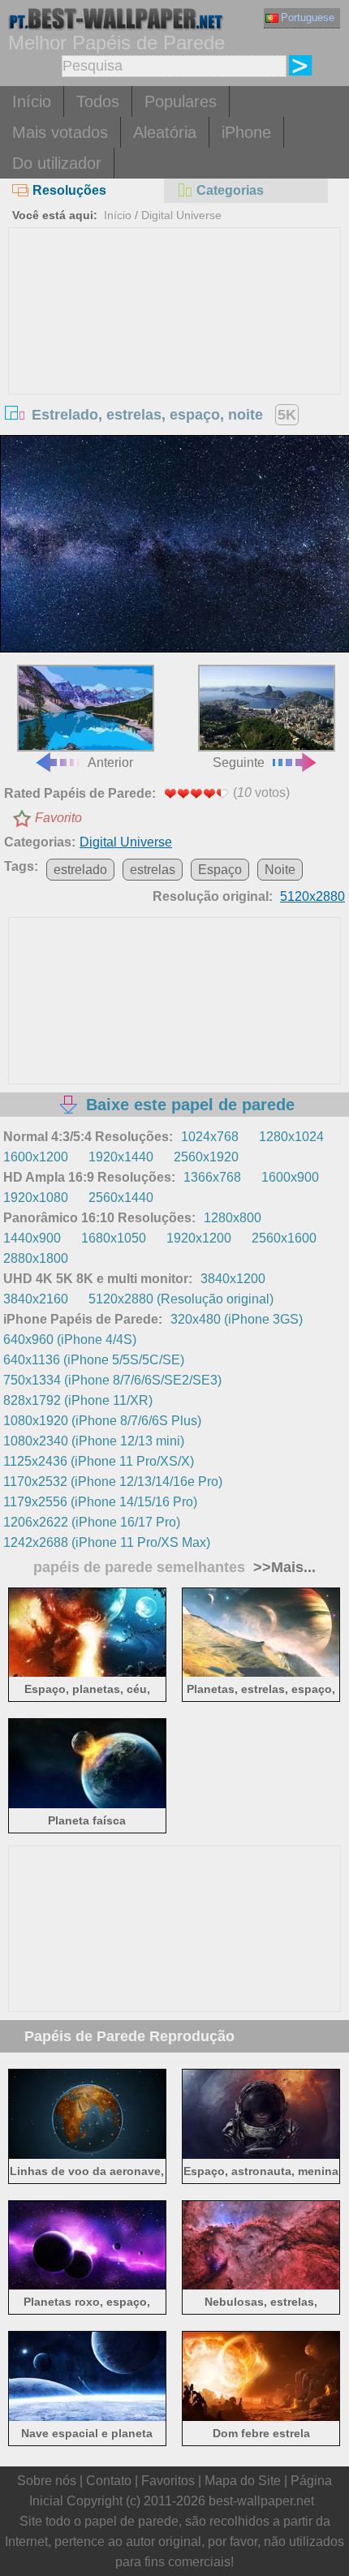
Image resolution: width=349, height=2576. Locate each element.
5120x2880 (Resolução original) (181, 1299)
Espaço (220, 870)
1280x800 (233, 1218)
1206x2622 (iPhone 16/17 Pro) (92, 1522)
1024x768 (210, 1137)
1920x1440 (121, 1157)
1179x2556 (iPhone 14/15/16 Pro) (100, 1502)
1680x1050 (114, 1238)
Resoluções (69, 190)
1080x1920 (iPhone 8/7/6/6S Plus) (102, 1421)
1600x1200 (36, 1157)
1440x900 (32, 1238)
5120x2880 (312, 896)
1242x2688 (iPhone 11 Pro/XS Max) (107, 1542)
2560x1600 (284, 1238)
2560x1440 (121, 1198)
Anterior (110, 762)
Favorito (58, 818)
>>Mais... (282, 1567)
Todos (98, 101)
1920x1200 (199, 1238)
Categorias (230, 190)
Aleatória (165, 132)
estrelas (153, 870)
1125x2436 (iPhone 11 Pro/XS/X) (99, 1461)
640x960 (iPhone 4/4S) (70, 1340)
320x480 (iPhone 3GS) (237, 1319)
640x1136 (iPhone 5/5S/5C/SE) (94, 1360)
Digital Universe (181, 215)
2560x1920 (206, 1157)
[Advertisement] (175, 350)
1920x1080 (36, 1198)
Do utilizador (57, 163)
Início (32, 101)
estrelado (80, 870)
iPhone (246, 132)
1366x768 (212, 1177)
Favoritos (168, 2481)
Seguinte (239, 762)
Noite (280, 870)
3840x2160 (36, 1299)
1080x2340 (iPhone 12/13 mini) (94, 1441)
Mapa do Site (243, 2481)
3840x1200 (233, 1279)
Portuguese (308, 17)
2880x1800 (36, 1258)
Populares (181, 101)
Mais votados (60, 132)
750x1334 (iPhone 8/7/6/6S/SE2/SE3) (112, 1380)
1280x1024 (291, 1137)
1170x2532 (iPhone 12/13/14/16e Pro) (113, 1482)
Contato (109, 2481)
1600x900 (290, 1177)
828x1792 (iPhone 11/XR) (78, 1400)
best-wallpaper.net (261, 2501)
